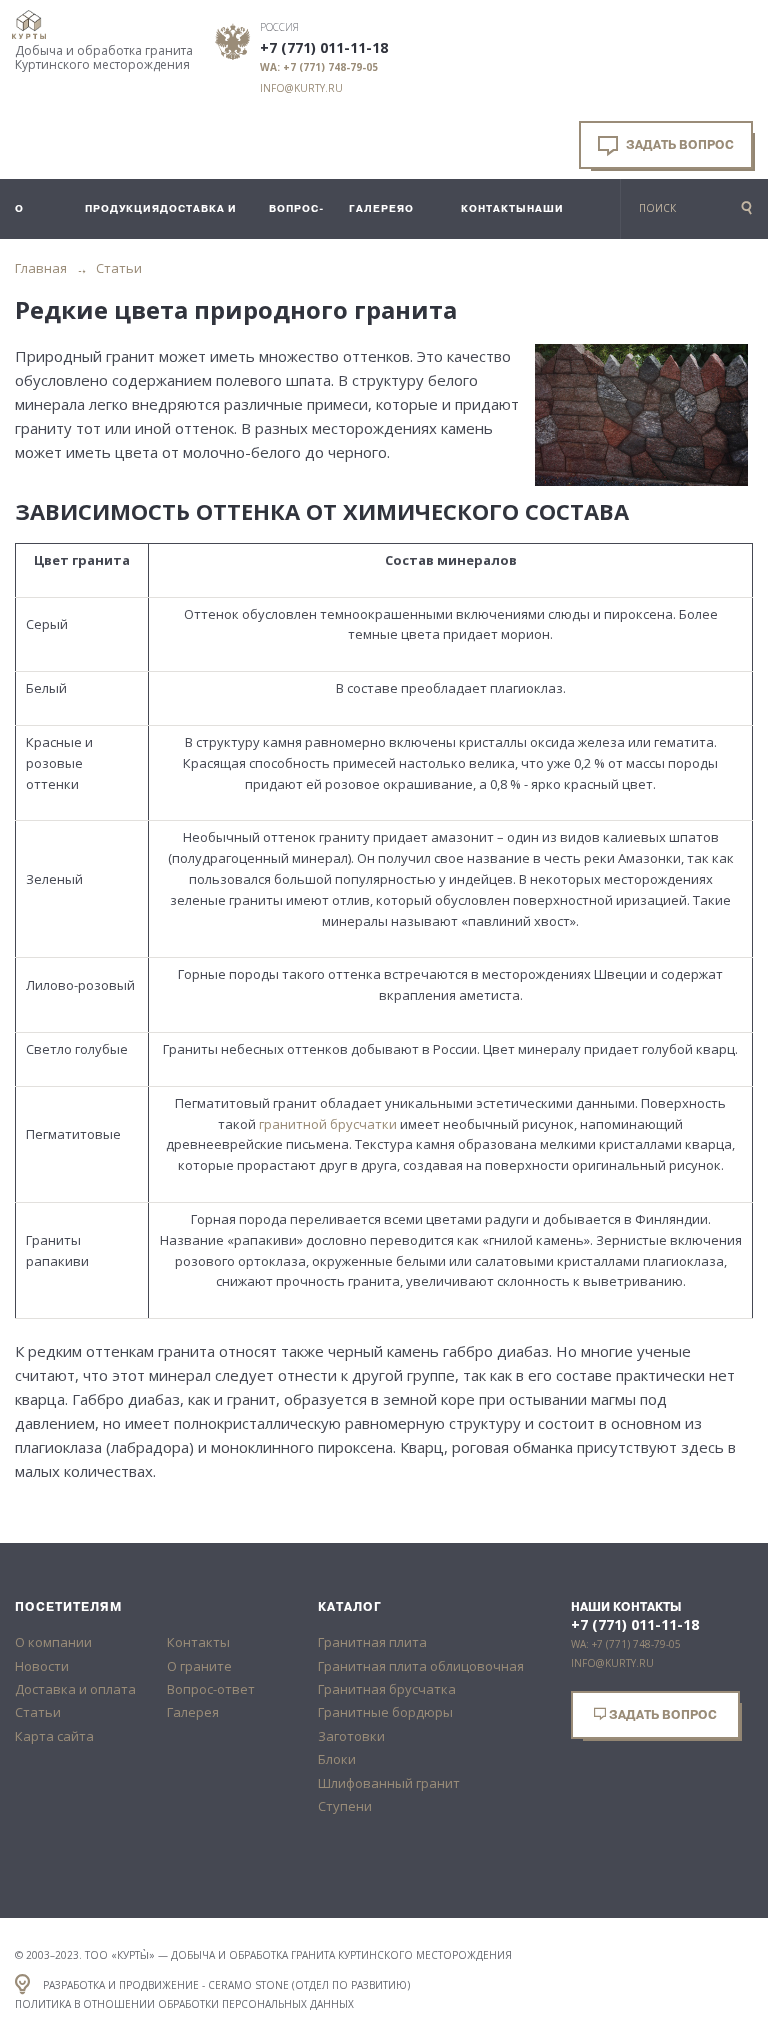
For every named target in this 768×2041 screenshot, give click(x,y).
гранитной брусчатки (328, 1124)
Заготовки (351, 1736)
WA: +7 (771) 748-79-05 (319, 67)
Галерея (193, 1712)
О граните (199, 1666)
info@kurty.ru (301, 88)
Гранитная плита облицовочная (421, 1666)
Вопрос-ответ (211, 1689)
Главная (41, 268)
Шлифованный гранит (389, 1783)
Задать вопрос (678, 145)
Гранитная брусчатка (387, 1689)
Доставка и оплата (75, 1689)
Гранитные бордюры (385, 1712)
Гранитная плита (372, 1642)
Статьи (119, 268)
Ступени (345, 1806)
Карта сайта (54, 1736)
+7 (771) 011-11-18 (324, 48)
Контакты (198, 1642)
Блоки (337, 1759)
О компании (53, 1642)
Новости (42, 1666)
